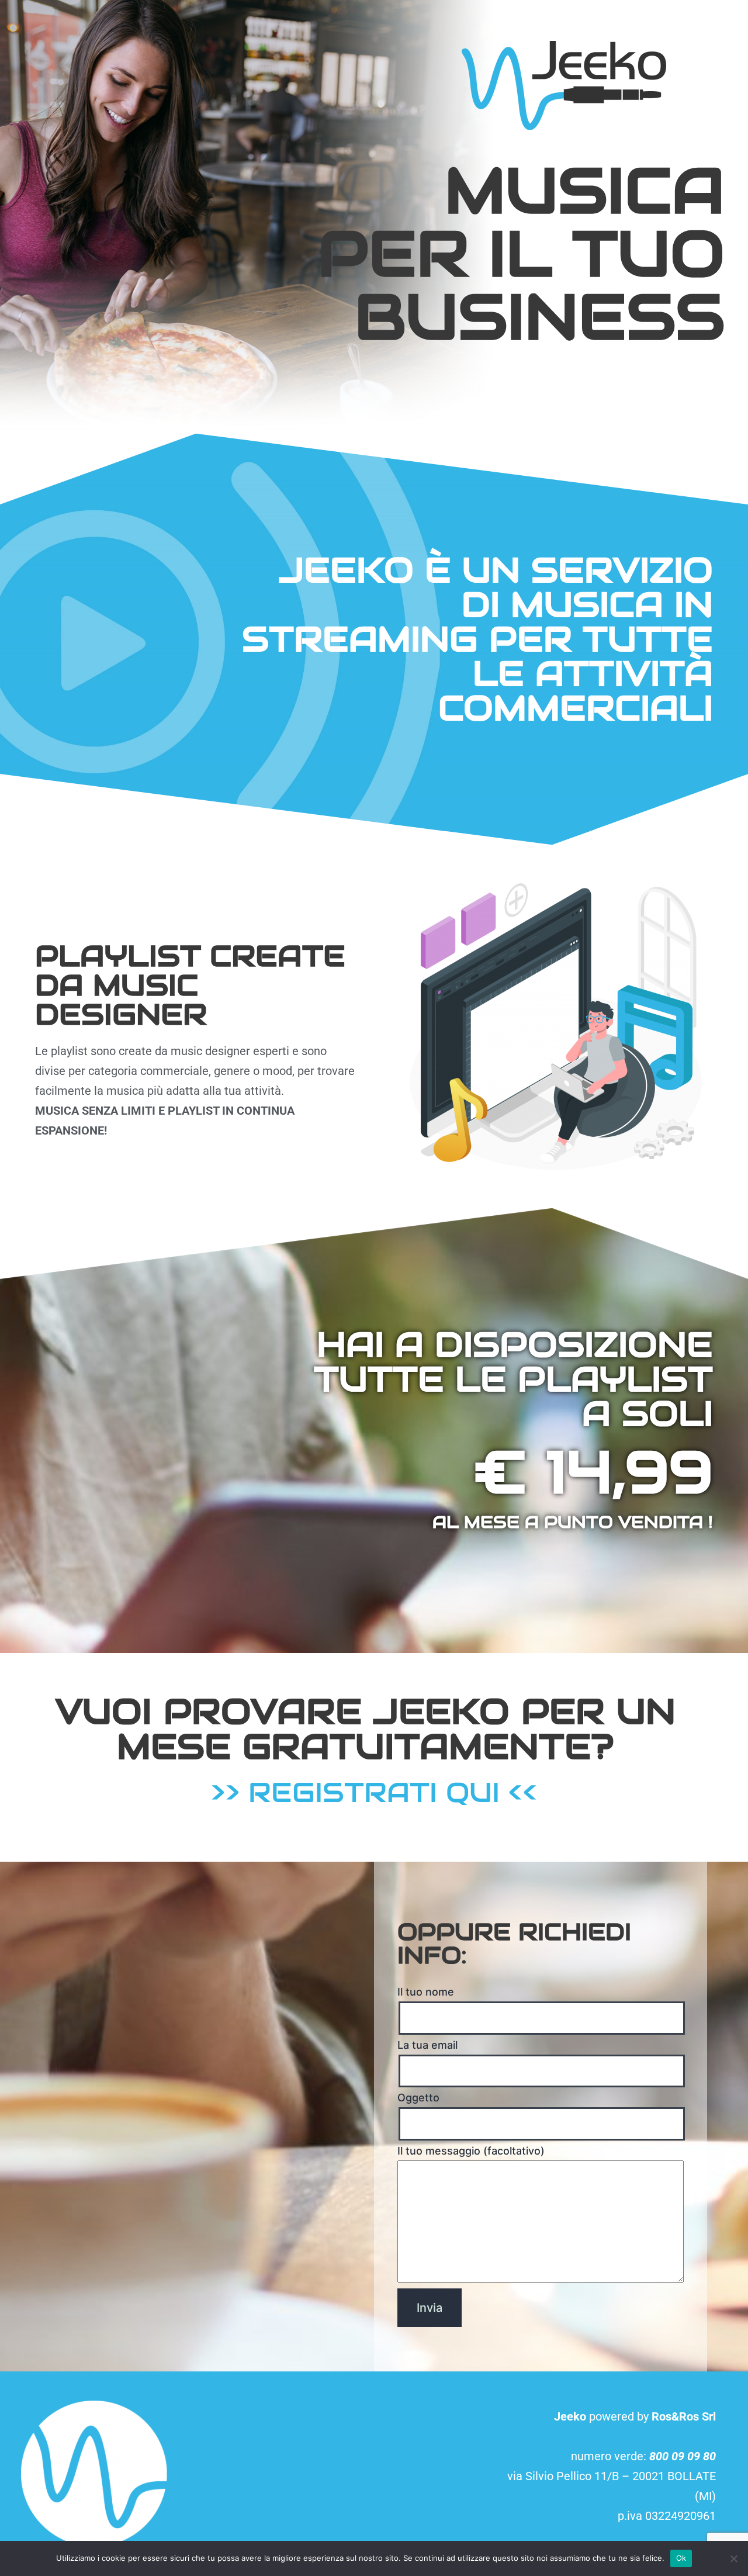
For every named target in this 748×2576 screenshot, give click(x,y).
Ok (681, 2558)
